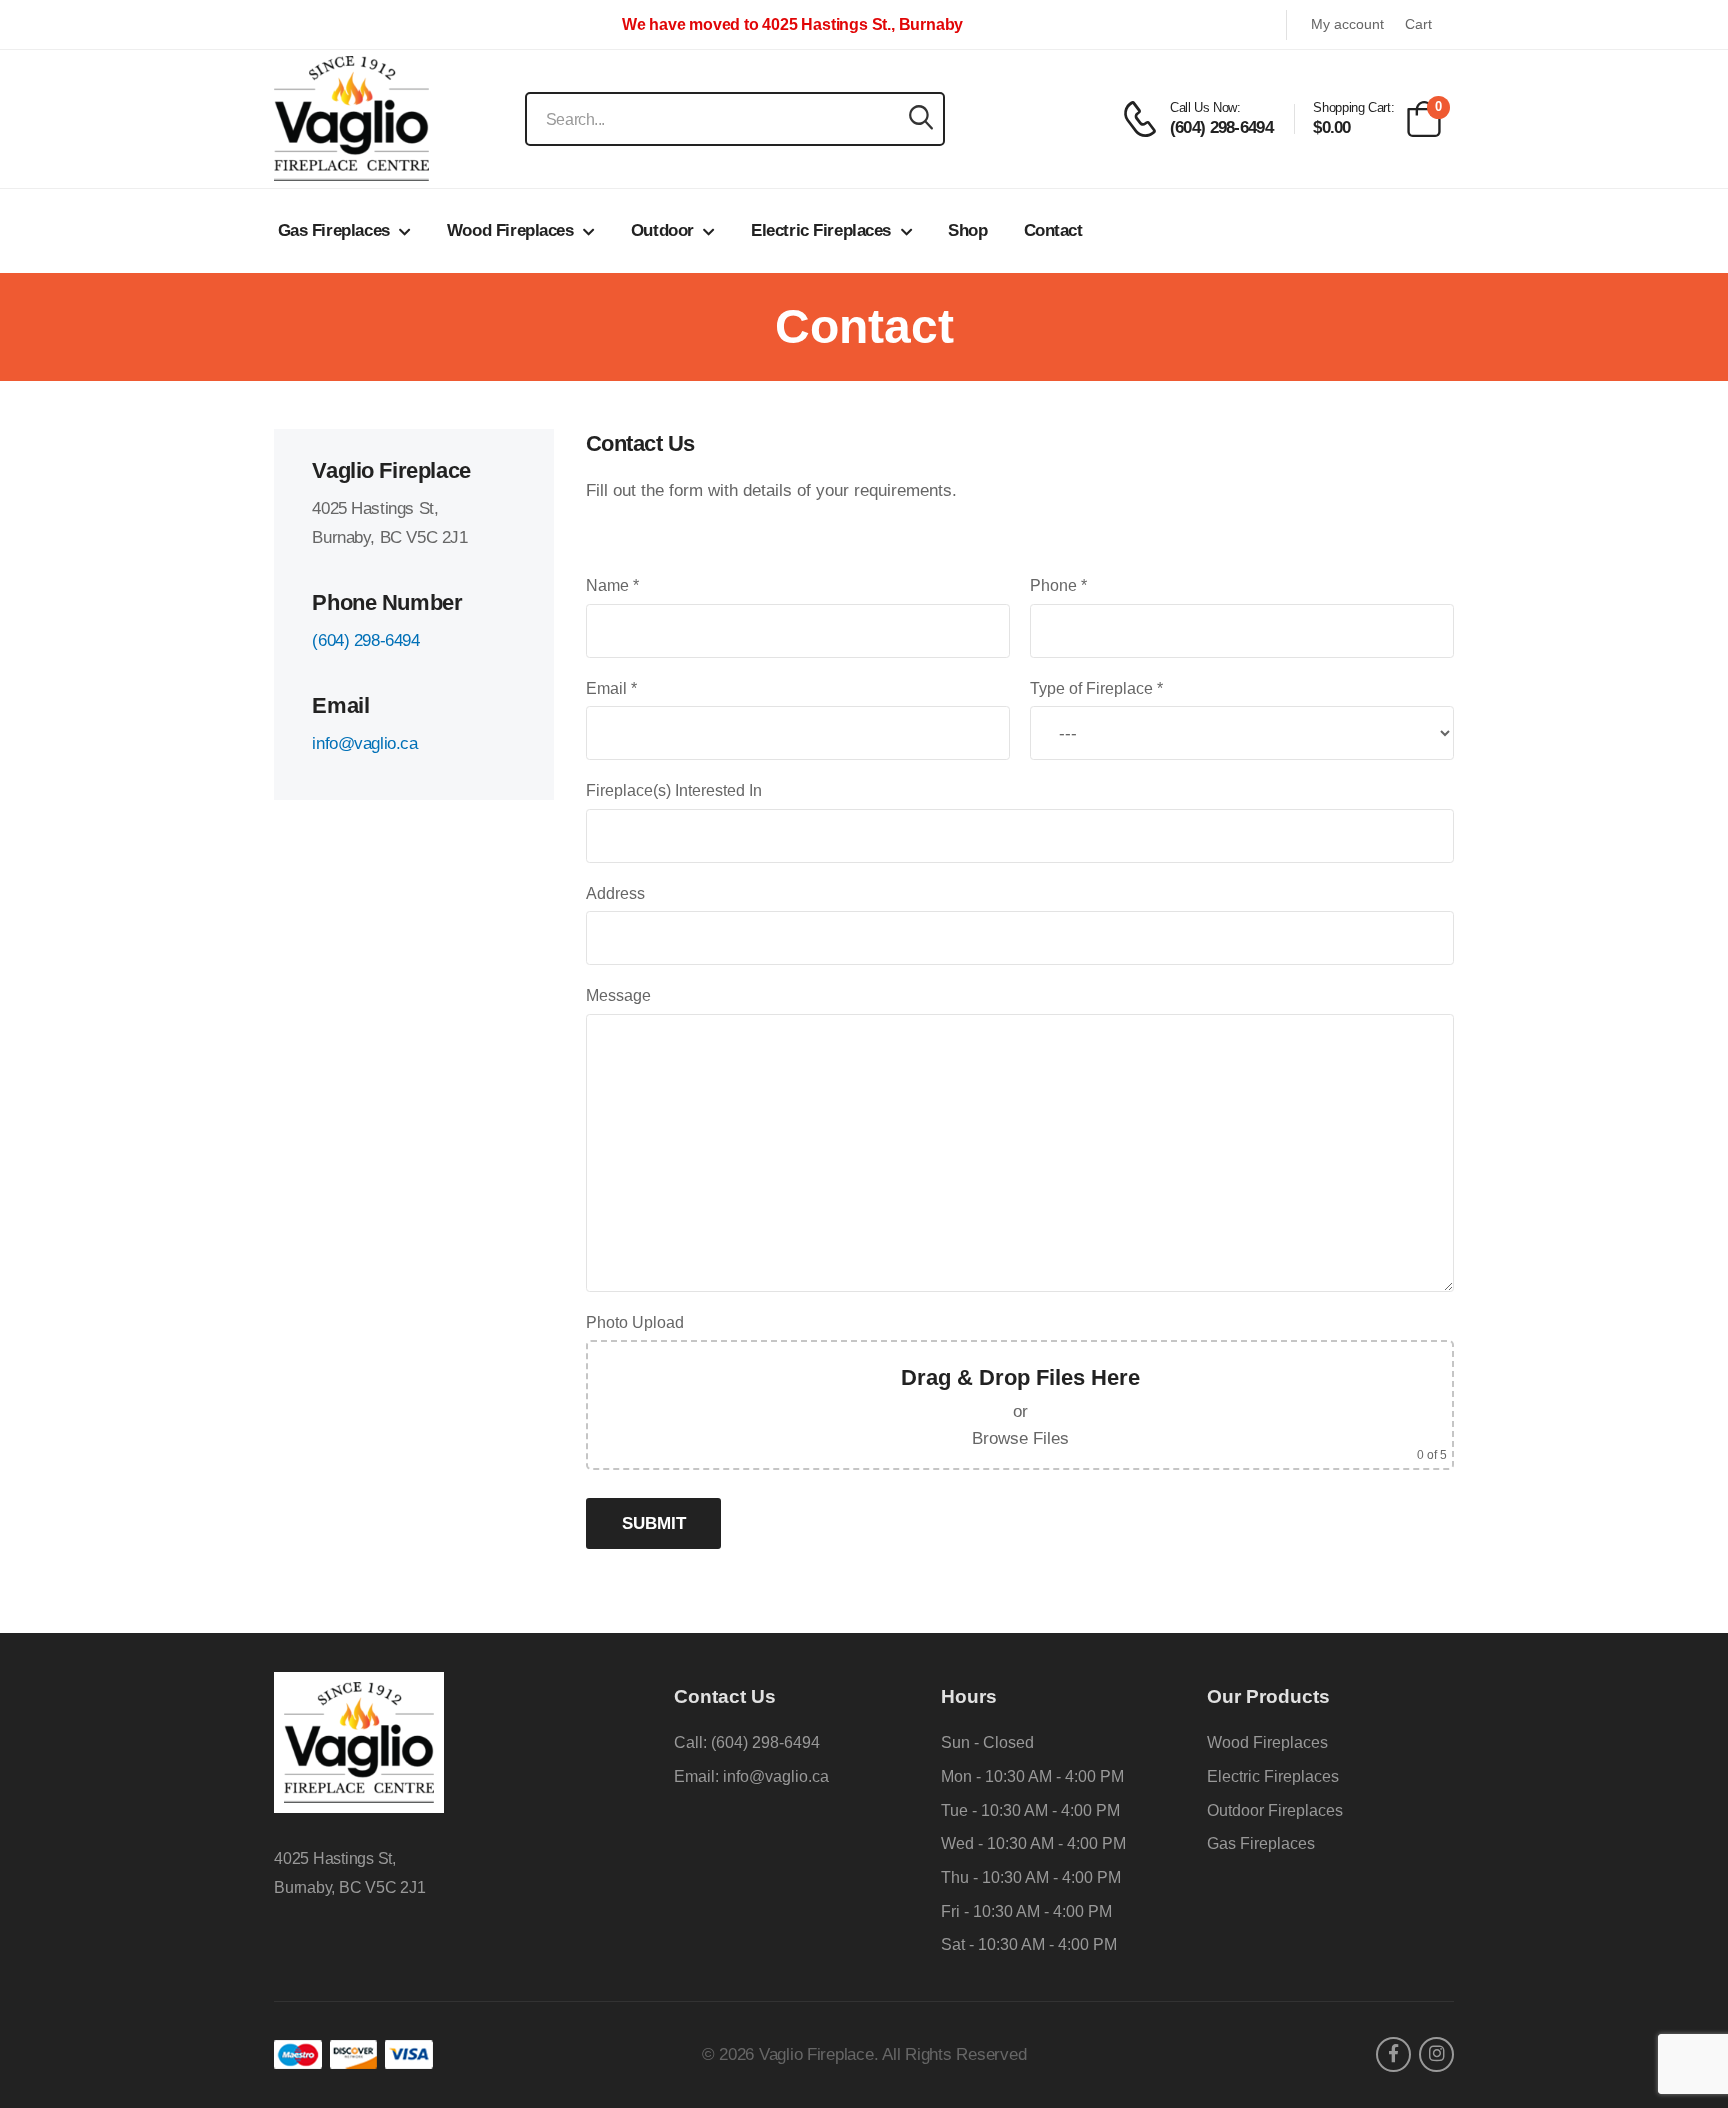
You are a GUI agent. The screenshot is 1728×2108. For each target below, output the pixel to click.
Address (615, 893)
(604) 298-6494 (365, 640)
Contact (1053, 230)
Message (618, 995)
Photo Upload (635, 1322)
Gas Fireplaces (334, 230)
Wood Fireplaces (510, 230)
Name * (612, 585)
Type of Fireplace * (1096, 688)
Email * (611, 688)
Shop (967, 230)
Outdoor (662, 230)
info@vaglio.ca (364, 743)
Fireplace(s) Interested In (674, 790)
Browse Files (1020, 1438)
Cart (1418, 24)
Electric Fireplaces (821, 230)
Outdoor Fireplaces (1275, 1810)
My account (1347, 24)
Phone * (1058, 585)
